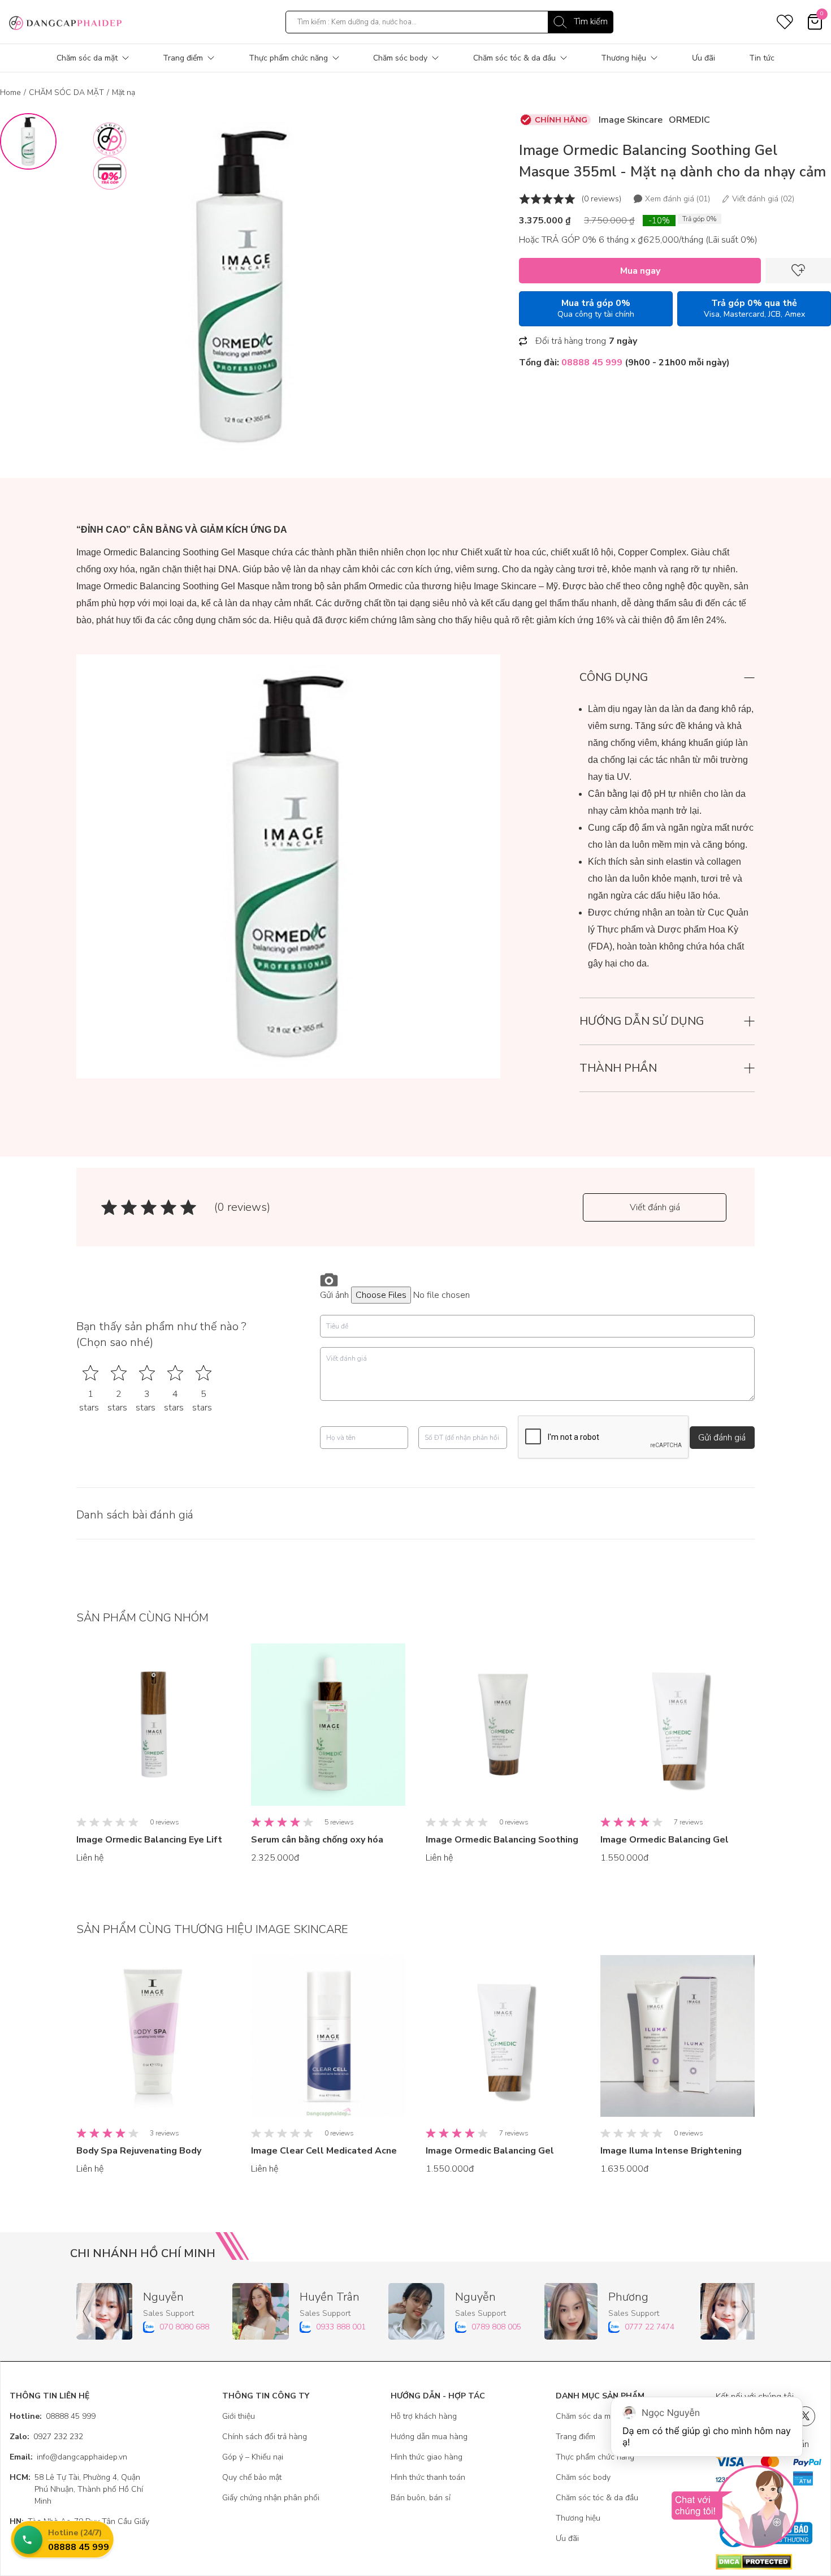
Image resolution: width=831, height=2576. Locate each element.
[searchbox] (449, 22)
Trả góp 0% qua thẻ (754, 308)
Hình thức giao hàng (427, 2457)
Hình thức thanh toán (428, 2477)
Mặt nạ (124, 92)
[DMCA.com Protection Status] (769, 2562)
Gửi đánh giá (722, 1438)
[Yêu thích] (798, 271)
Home (10, 92)
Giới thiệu (239, 2416)
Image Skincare (631, 120)
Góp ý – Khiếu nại (253, 2457)
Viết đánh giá (655, 1207)
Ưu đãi (704, 58)
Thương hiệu (624, 58)
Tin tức (762, 58)
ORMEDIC (689, 120)
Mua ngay (640, 271)
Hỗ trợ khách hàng (424, 2416)
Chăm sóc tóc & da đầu (514, 58)
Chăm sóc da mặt (87, 58)
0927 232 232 (46, 2437)
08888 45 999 (53, 2416)
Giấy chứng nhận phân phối (271, 2498)
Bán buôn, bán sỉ (421, 2498)
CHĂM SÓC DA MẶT (66, 92)
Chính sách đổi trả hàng (265, 2437)
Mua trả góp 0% (596, 308)
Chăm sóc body (400, 58)
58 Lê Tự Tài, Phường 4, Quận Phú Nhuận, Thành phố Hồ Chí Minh (76, 2489)
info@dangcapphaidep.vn (68, 2457)
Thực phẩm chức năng (288, 58)
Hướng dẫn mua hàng (429, 2437)
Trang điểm (183, 58)
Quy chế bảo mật (252, 2477)
